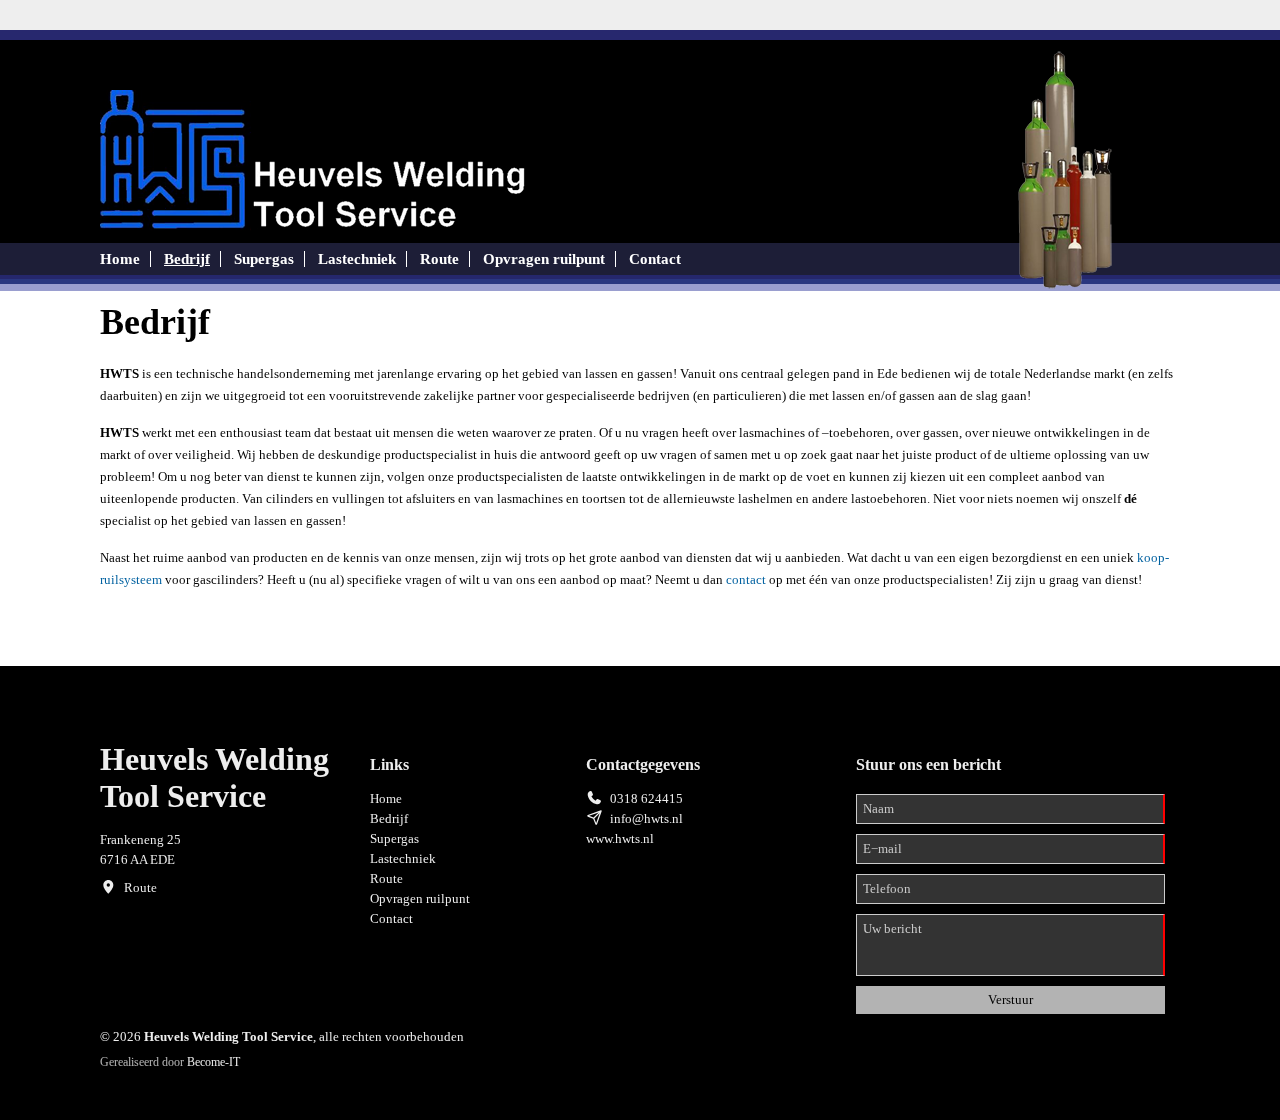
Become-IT (213, 1062)
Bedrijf (187, 259)
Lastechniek (357, 259)
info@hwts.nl (646, 818)
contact (746, 579)
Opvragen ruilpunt (544, 259)
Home (120, 259)
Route (439, 259)
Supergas (264, 259)
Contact (655, 259)
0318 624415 (646, 798)
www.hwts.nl (620, 838)
